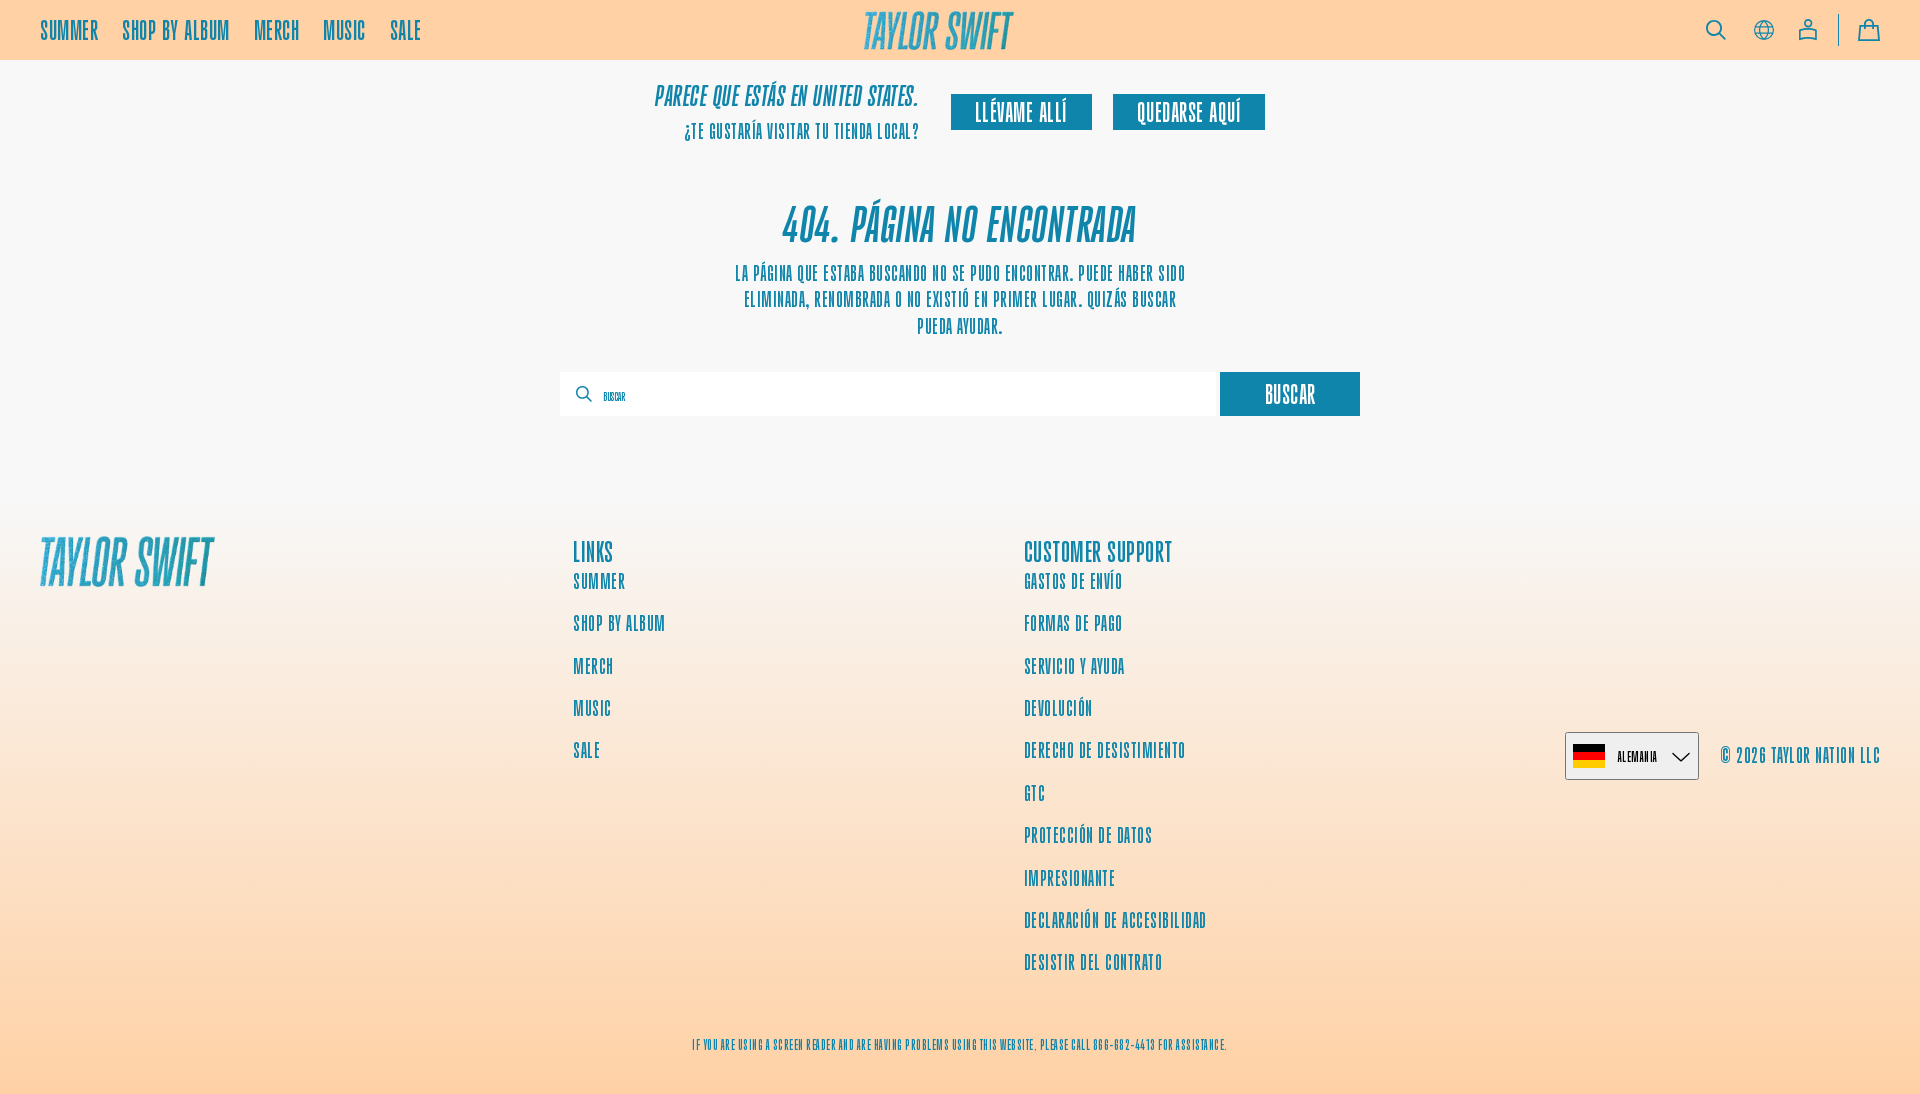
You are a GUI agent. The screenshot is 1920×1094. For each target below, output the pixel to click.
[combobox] (888, 394)
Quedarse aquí (1189, 112)
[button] (1716, 30)
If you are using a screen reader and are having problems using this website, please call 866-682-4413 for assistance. (960, 1045)
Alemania (1638, 756)
